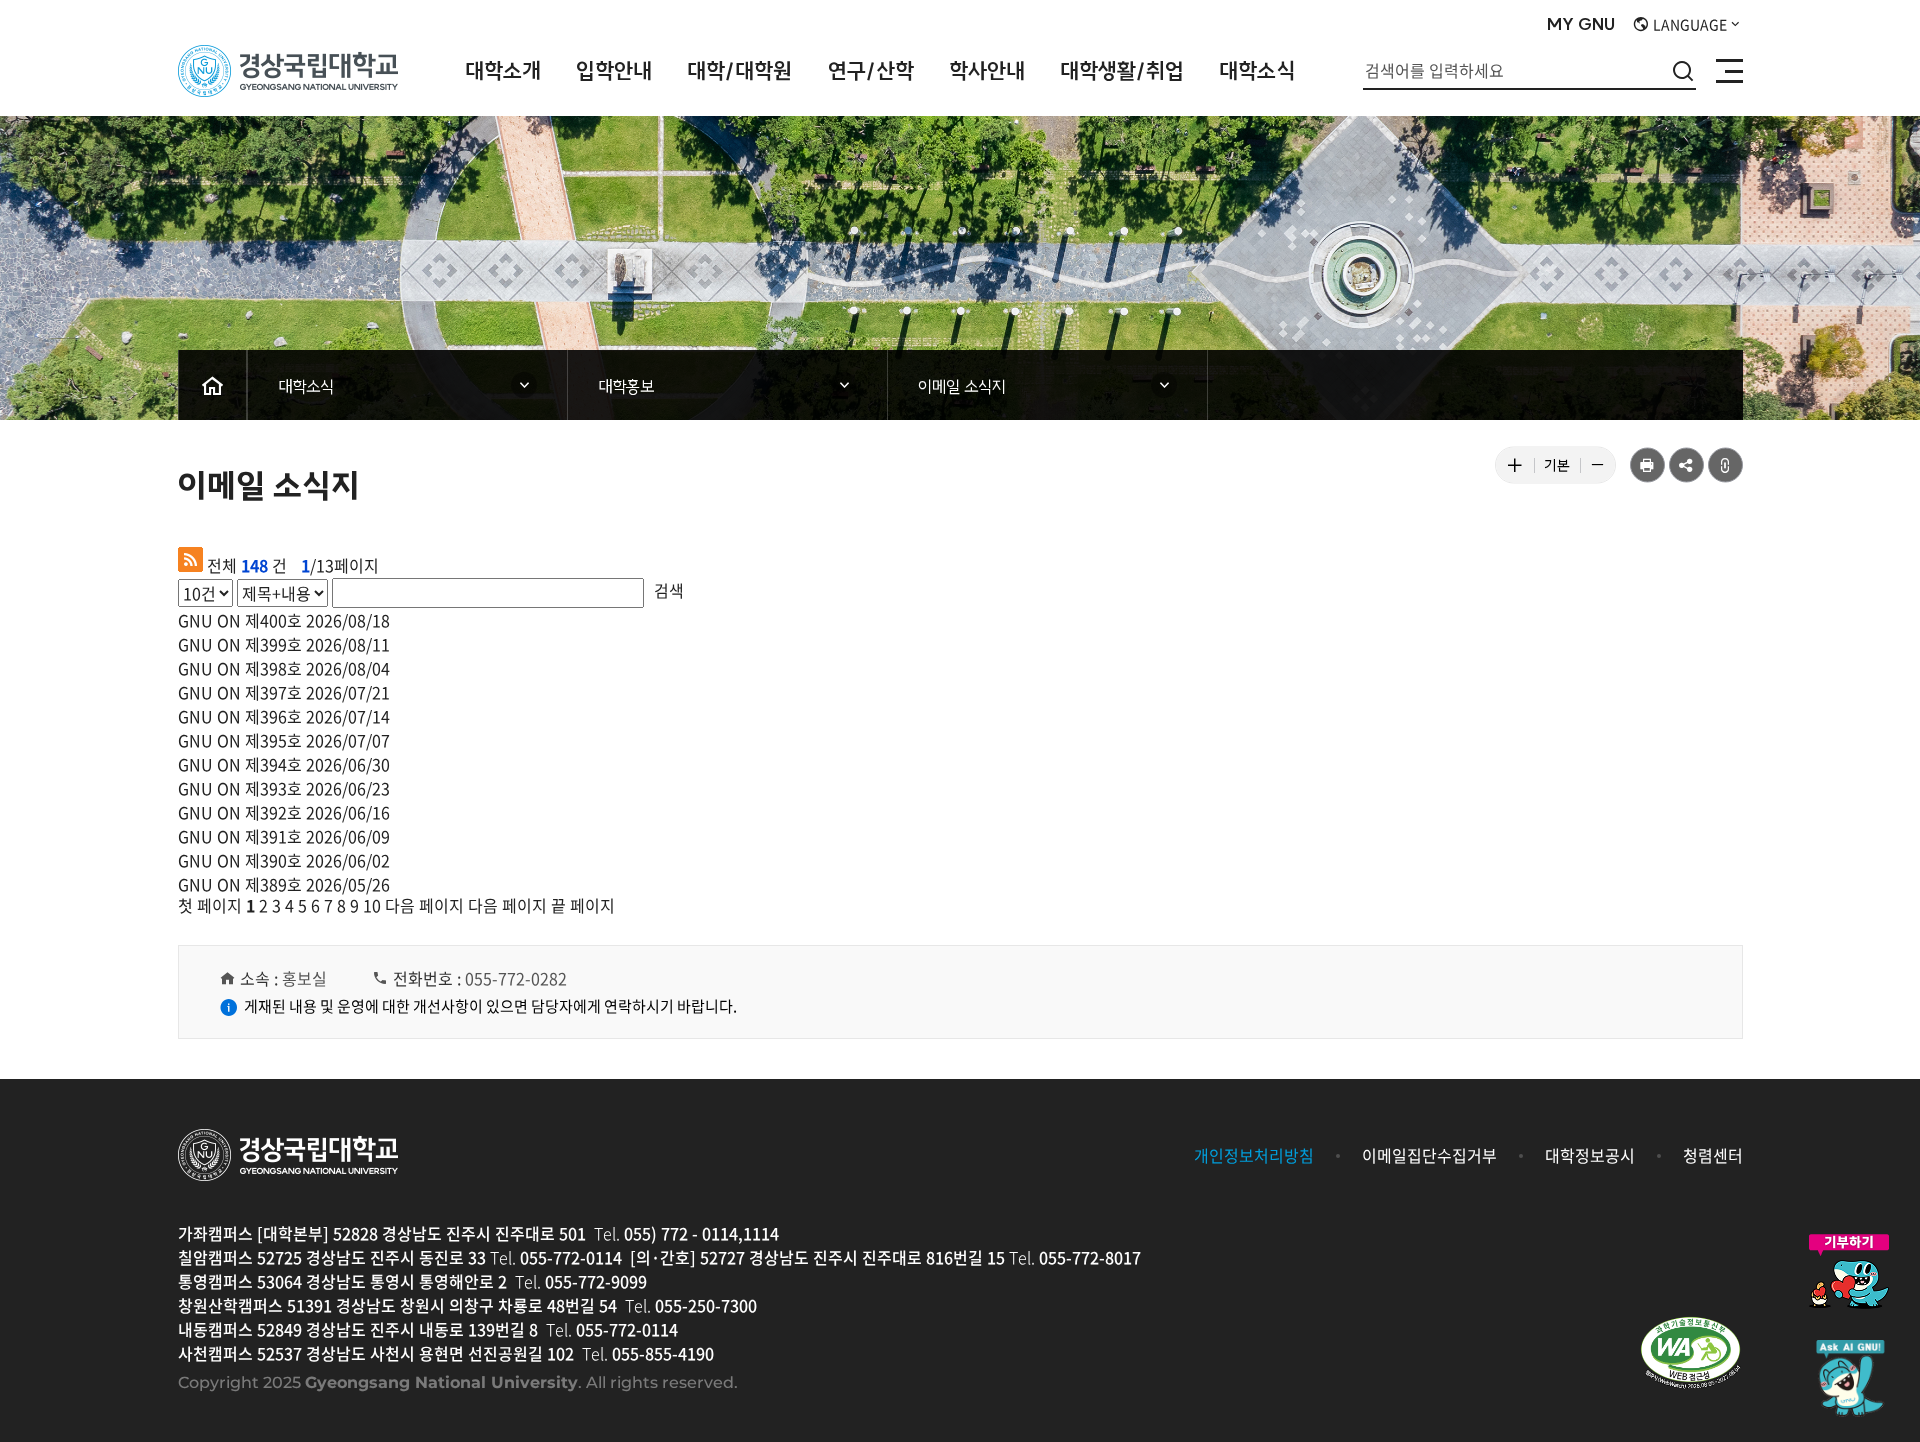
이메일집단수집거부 (1429, 1155)
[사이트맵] (1729, 71)
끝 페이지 (583, 905)
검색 (669, 590)
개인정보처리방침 (1254, 1155)
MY (1581, 25)
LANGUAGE (1688, 24)
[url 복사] (1725, 465)
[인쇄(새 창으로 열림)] (1647, 465)
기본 (1562, 469)
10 (372, 905)
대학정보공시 (1590, 1155)
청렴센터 (1713, 1155)
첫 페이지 (210, 905)
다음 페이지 (424, 905)
